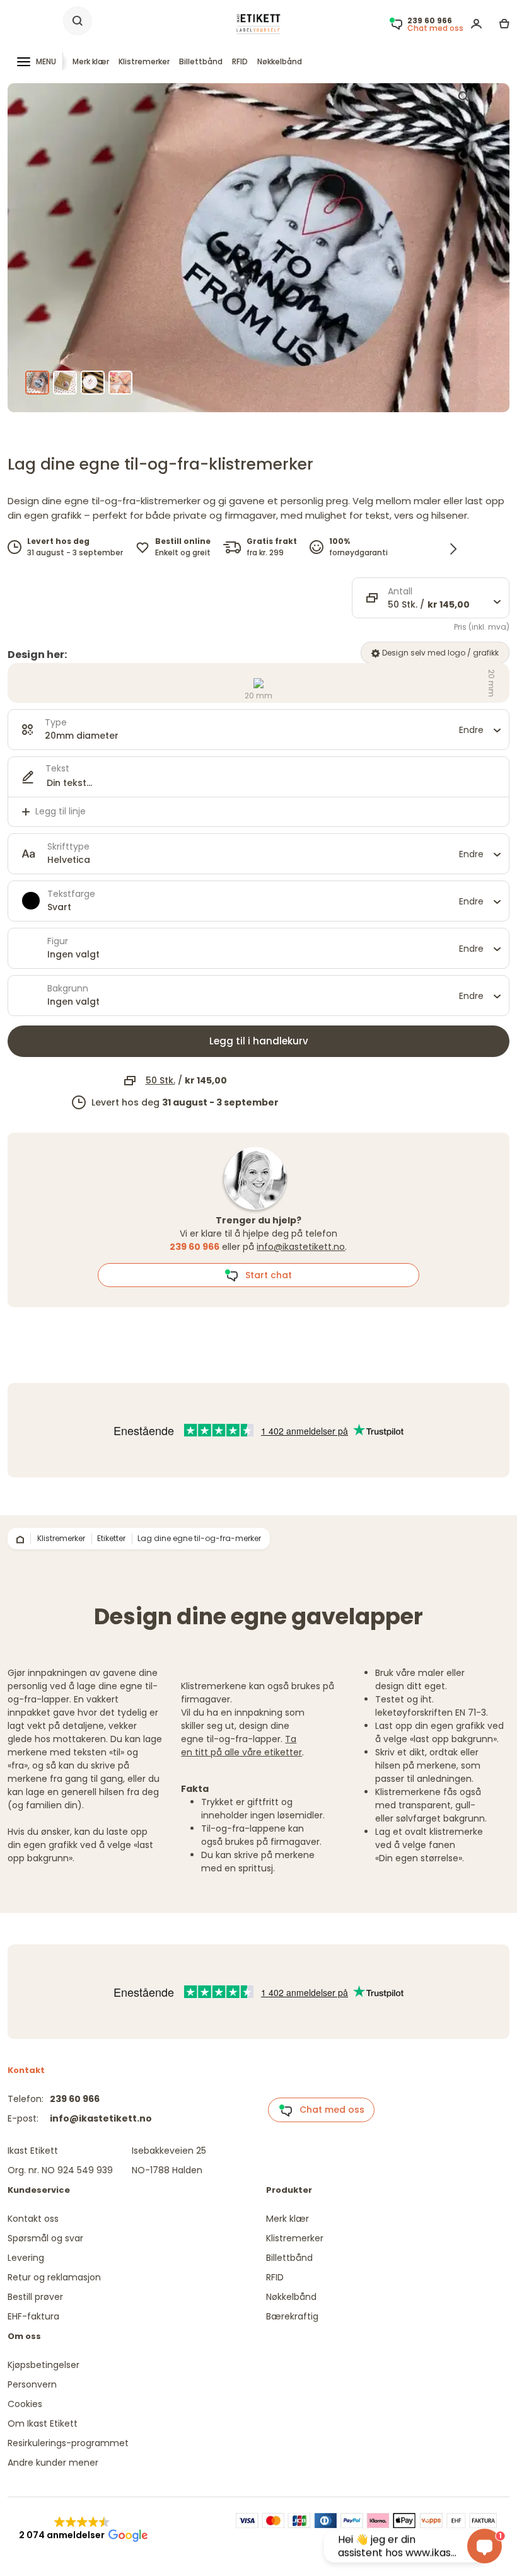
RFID (240, 61)
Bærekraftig (292, 2316)
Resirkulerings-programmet (68, 2443)
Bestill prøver (35, 2297)
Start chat (265, 1275)
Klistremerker (144, 61)
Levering (26, 2258)
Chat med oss (328, 2110)
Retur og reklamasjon (54, 2277)
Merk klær (91, 61)
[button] (82, 2529)
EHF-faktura (33, 2316)
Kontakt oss (33, 2219)
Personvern (32, 2384)
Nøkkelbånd (280, 61)
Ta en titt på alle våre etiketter (241, 1746)
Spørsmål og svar (45, 2238)
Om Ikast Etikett (43, 2423)
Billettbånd (201, 61)
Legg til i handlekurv (259, 1041)
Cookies (25, 2404)
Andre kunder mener (53, 2463)
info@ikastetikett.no (301, 1247)
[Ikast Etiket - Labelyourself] (258, 24)
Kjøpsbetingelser (44, 2365)
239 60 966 (75, 2099)
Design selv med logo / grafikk (439, 653)
